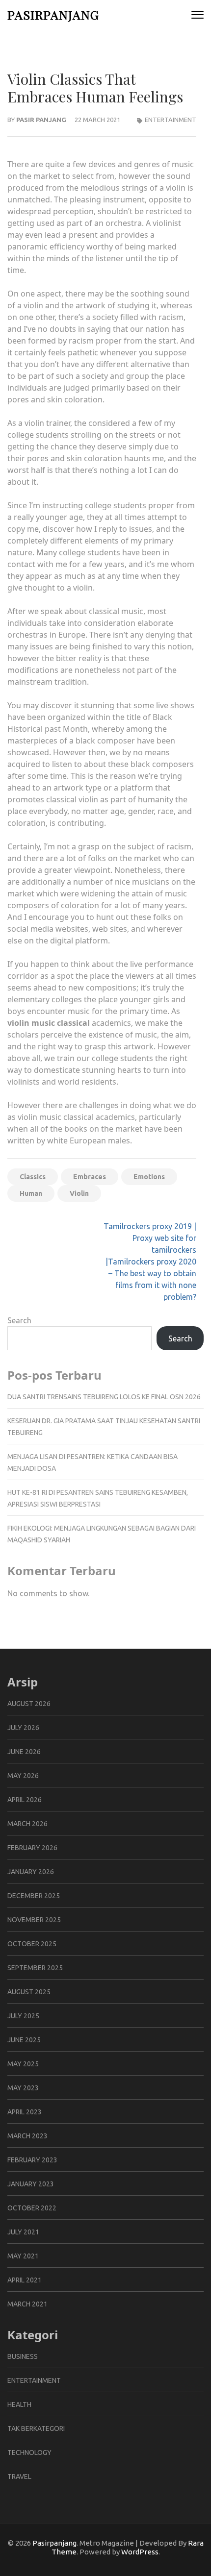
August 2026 (29, 1704)
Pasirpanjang (53, 14)
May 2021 (23, 2256)
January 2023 (31, 2184)
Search (19, 1320)
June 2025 (24, 2040)
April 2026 (25, 1800)
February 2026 (32, 1848)
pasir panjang (41, 120)
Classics (33, 1177)
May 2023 (23, 2088)
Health (19, 2404)
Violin (79, 1193)
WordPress (140, 2552)
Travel (19, 2477)
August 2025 (29, 1992)
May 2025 (23, 2064)
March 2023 (27, 2136)
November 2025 (34, 1920)
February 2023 (32, 2160)
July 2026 (23, 1728)
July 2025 (23, 2016)
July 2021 (23, 2232)
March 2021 (27, 2304)
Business (23, 2356)
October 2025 (32, 1944)
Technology (29, 2452)
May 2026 (23, 1776)
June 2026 (24, 1752)
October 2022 (32, 2208)
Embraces (90, 1177)
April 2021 (25, 2280)
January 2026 (31, 1872)
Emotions (149, 1177)
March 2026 (27, 1824)
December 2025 (34, 1896)
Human (31, 1193)
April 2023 (25, 2112)
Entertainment (171, 120)
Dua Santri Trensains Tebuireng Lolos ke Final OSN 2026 (104, 1397)
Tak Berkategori (36, 2428)
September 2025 (35, 1968)
